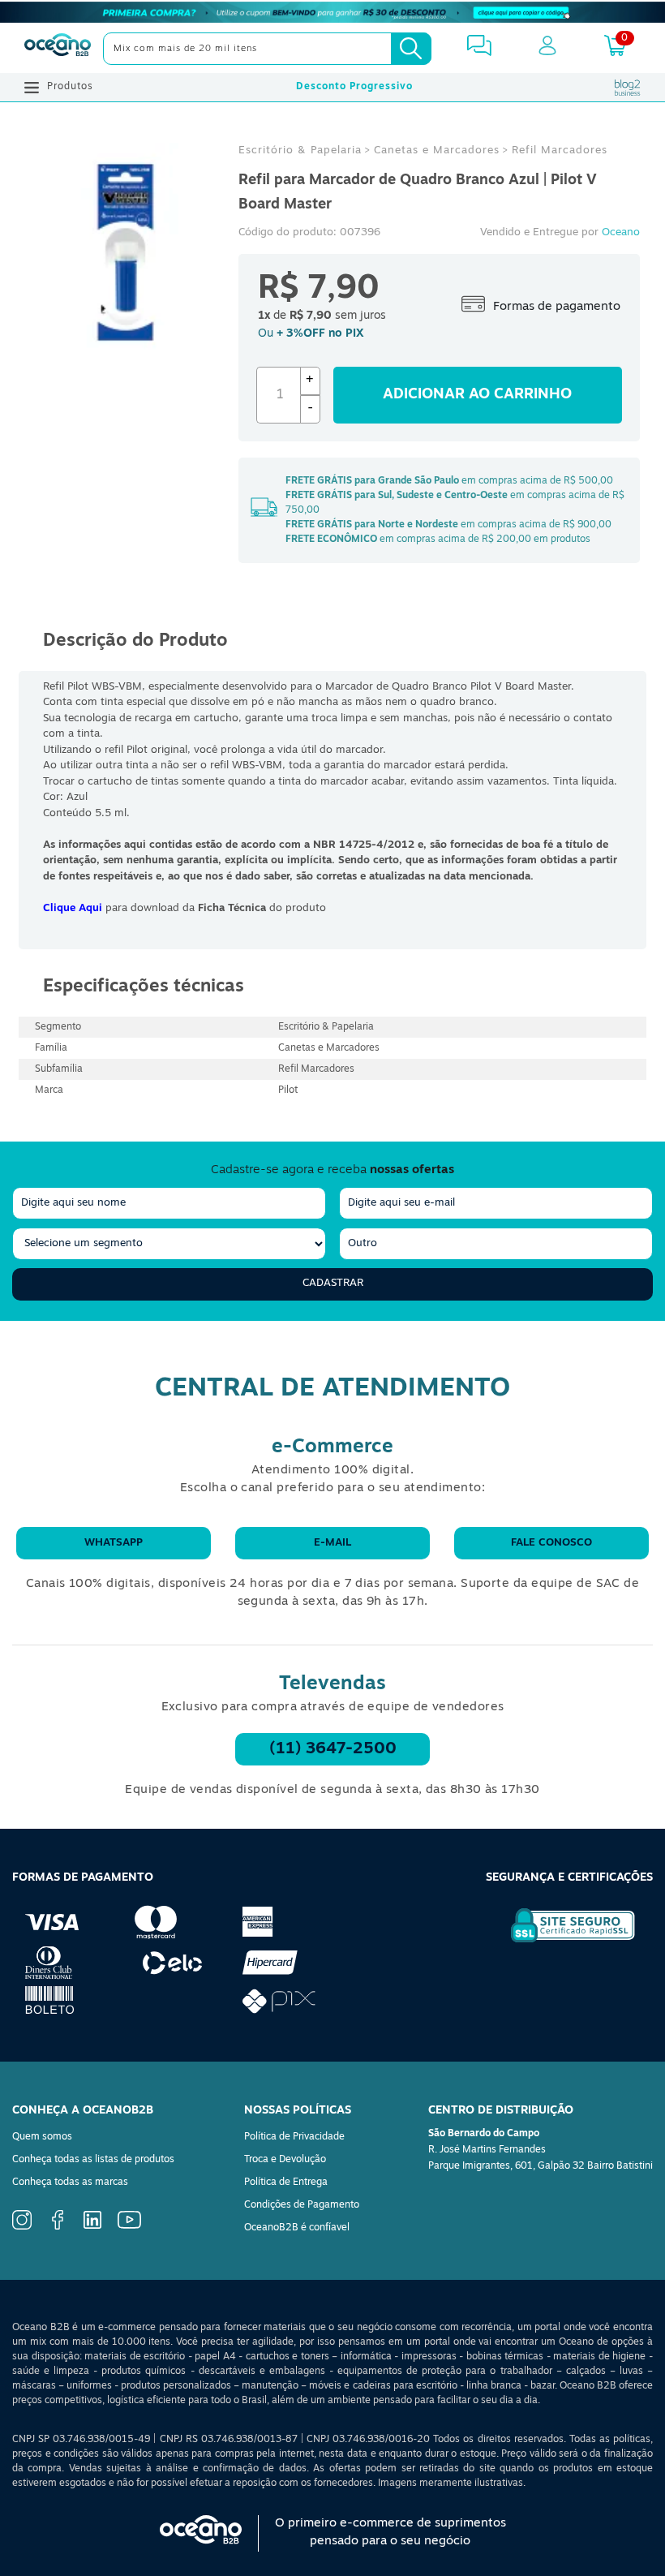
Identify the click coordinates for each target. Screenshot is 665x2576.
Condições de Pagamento (302, 2205)
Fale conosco (551, 1543)
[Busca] (411, 49)
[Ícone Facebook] (58, 2227)
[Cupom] (332, 12)
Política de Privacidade (294, 2137)
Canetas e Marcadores (437, 151)
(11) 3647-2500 (333, 1749)
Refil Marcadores (560, 151)
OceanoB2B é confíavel (297, 2228)
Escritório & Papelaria (300, 151)
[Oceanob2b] (58, 49)
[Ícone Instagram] (22, 2227)
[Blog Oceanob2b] (628, 88)
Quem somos (42, 2137)
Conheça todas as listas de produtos (93, 2160)
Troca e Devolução (285, 2160)
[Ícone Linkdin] (92, 2226)
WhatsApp (114, 1543)
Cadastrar (333, 1283)
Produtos (70, 87)
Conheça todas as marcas (70, 2183)
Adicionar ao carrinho (477, 395)
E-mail (332, 1543)
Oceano (621, 232)
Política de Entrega (286, 2183)
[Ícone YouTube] (129, 2226)
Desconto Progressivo (354, 87)
